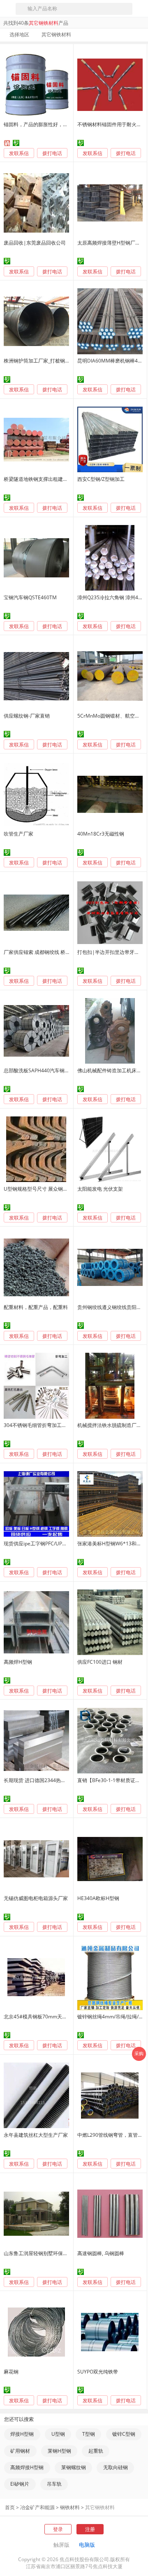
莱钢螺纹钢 (74, 2467)
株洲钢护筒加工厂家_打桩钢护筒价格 (44, 361)
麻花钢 (11, 2372)
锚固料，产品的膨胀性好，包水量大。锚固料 (53, 124)
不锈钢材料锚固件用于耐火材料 (112, 124)
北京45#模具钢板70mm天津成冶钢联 (45, 2017)
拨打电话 (52, 153)
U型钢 (58, 2434)
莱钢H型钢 (59, 2451)
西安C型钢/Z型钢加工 (101, 479)
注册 (90, 2529)
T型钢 (89, 2434)
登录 (58, 2529)
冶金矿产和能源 (37, 2507)
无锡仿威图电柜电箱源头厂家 (36, 1898)
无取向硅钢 (116, 2467)
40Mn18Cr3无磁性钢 (101, 834)
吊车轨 (54, 2484)
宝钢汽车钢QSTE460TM (30, 597)
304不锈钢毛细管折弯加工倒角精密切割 (47, 1425)
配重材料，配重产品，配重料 (36, 1307)
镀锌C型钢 (124, 2434)
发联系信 (19, 153)
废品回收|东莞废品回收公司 (35, 243)
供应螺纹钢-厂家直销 (27, 716)
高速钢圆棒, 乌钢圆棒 (101, 2253)
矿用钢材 (20, 2451)
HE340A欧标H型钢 (98, 1898)
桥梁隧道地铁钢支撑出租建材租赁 (41, 479)
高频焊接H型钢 (27, 2467)
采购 (139, 2053)
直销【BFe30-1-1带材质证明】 (111, 1780)
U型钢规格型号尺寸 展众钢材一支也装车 (48, 1189)
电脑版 (87, 2545)
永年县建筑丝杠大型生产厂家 (36, 2135)
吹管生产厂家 (18, 834)
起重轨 (96, 2451)
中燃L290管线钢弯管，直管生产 (112, 2135)
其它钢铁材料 (100, 2507)
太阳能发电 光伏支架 (100, 1189)
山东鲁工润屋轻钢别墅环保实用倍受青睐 (48, 2253)
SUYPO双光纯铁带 (98, 2372)
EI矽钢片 (20, 2484)
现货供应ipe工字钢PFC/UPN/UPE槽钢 (45, 1543)
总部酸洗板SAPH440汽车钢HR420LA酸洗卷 (52, 1070)
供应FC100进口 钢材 (100, 1662)
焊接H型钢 (22, 2434)
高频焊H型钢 (18, 1662)
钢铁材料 (70, 2507)
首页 (10, 2507)
